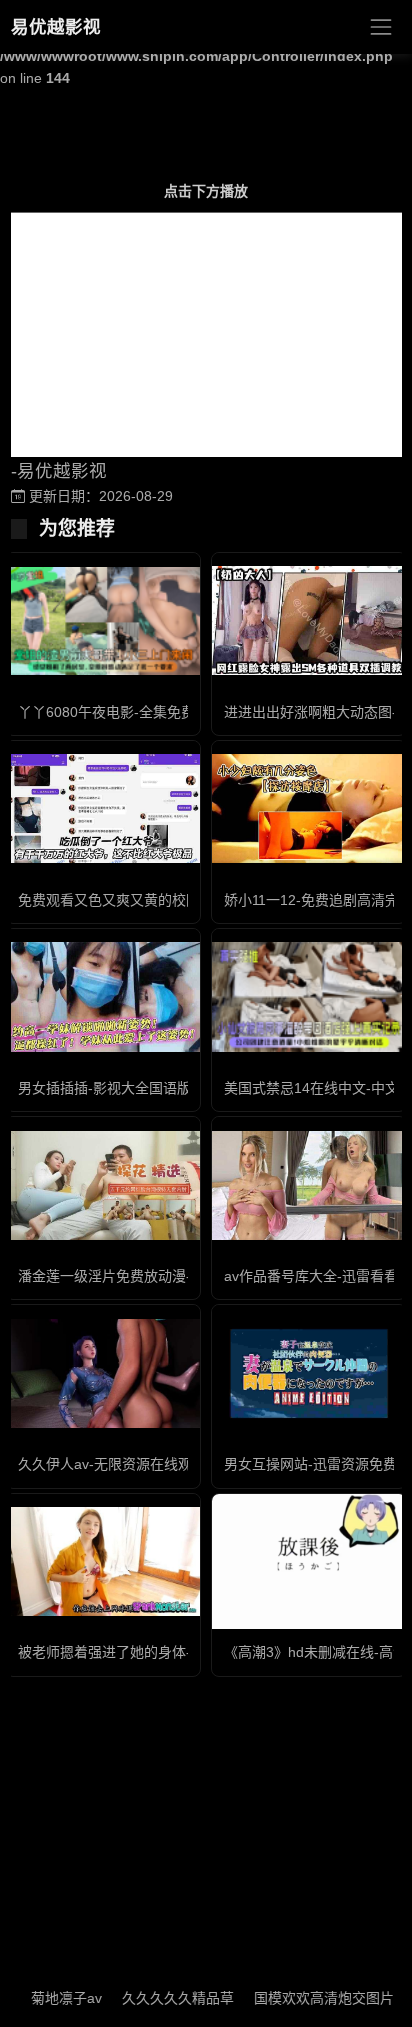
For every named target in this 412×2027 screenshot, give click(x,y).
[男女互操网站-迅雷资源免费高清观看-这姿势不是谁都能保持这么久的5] (309, 1373)
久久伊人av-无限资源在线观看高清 (126, 1464)
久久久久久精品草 (161, 1998)
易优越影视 (56, 27)
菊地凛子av (49, 1998)
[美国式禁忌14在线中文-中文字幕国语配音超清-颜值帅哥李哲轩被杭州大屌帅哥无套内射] (309, 996)
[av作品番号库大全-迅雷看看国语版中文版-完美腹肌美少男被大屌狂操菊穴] (309, 1185)
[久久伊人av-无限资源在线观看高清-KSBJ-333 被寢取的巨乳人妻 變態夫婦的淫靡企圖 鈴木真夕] (103, 1373)
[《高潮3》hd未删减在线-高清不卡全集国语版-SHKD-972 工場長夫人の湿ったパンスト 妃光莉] (309, 1561)
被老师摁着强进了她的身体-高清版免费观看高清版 (174, 1652)
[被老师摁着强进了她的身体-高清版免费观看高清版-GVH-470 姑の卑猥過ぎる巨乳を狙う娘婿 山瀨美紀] (103, 1561)
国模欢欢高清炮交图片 (307, 1998)
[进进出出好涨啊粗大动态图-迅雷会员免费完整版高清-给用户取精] (309, 620)
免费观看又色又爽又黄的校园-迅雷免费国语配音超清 (181, 900)
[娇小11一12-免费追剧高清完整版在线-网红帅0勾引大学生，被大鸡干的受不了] (309, 808)
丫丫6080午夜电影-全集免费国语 (120, 712)
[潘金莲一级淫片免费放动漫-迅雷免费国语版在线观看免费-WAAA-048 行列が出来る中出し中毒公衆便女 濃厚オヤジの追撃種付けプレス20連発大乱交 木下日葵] (103, 1185)
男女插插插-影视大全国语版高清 (118, 1088)
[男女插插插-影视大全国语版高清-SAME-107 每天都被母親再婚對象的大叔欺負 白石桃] (103, 996)
